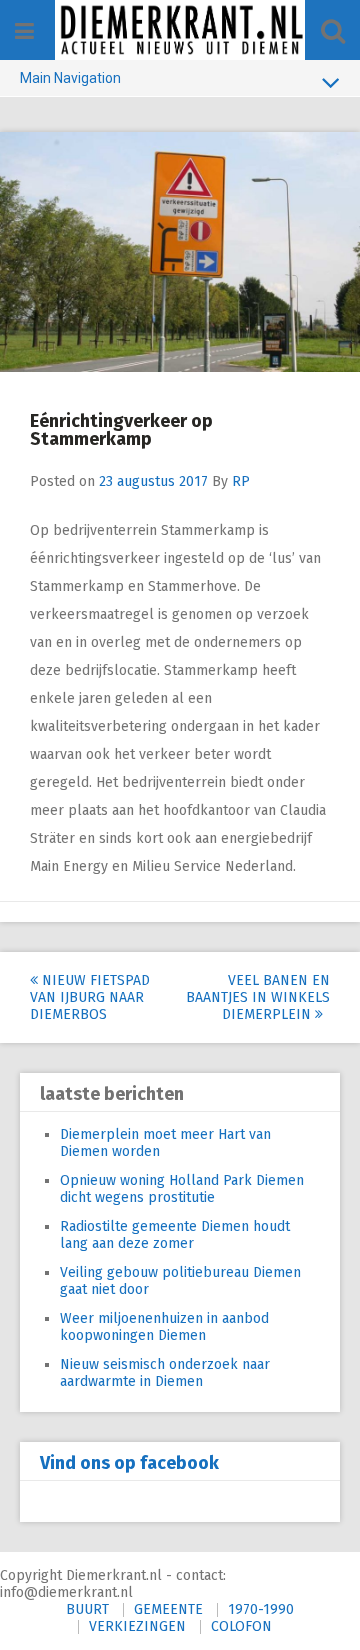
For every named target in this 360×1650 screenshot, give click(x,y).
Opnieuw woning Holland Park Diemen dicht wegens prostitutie (182, 1189)
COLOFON (241, 1626)
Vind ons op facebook (129, 1463)
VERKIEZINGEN (137, 1626)
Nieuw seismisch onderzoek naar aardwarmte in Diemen (165, 1373)
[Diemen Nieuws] (180, 30)
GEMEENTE (168, 1609)
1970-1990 (261, 1609)
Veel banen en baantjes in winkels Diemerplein (258, 997)
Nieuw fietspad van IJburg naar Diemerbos (90, 997)
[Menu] (24, 31)
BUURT (87, 1609)
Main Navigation (70, 78)
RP (241, 481)
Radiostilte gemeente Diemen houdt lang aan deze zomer (175, 1235)
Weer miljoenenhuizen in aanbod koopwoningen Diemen (164, 1327)
